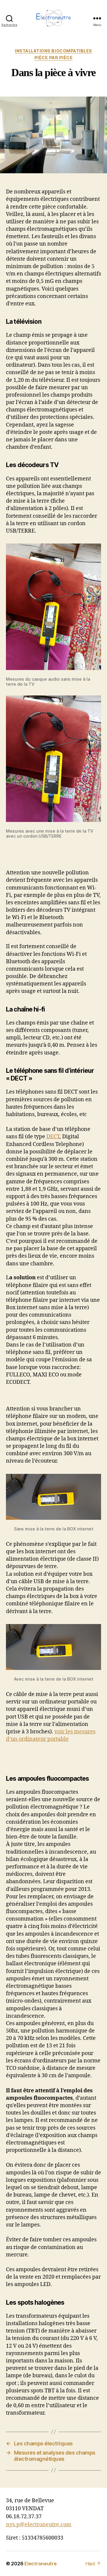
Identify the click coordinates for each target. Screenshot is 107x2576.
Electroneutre (41, 2564)
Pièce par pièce (54, 58)
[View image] (53, 607)
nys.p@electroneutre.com (39, 2525)
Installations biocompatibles (53, 51)
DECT (53, 1137)
